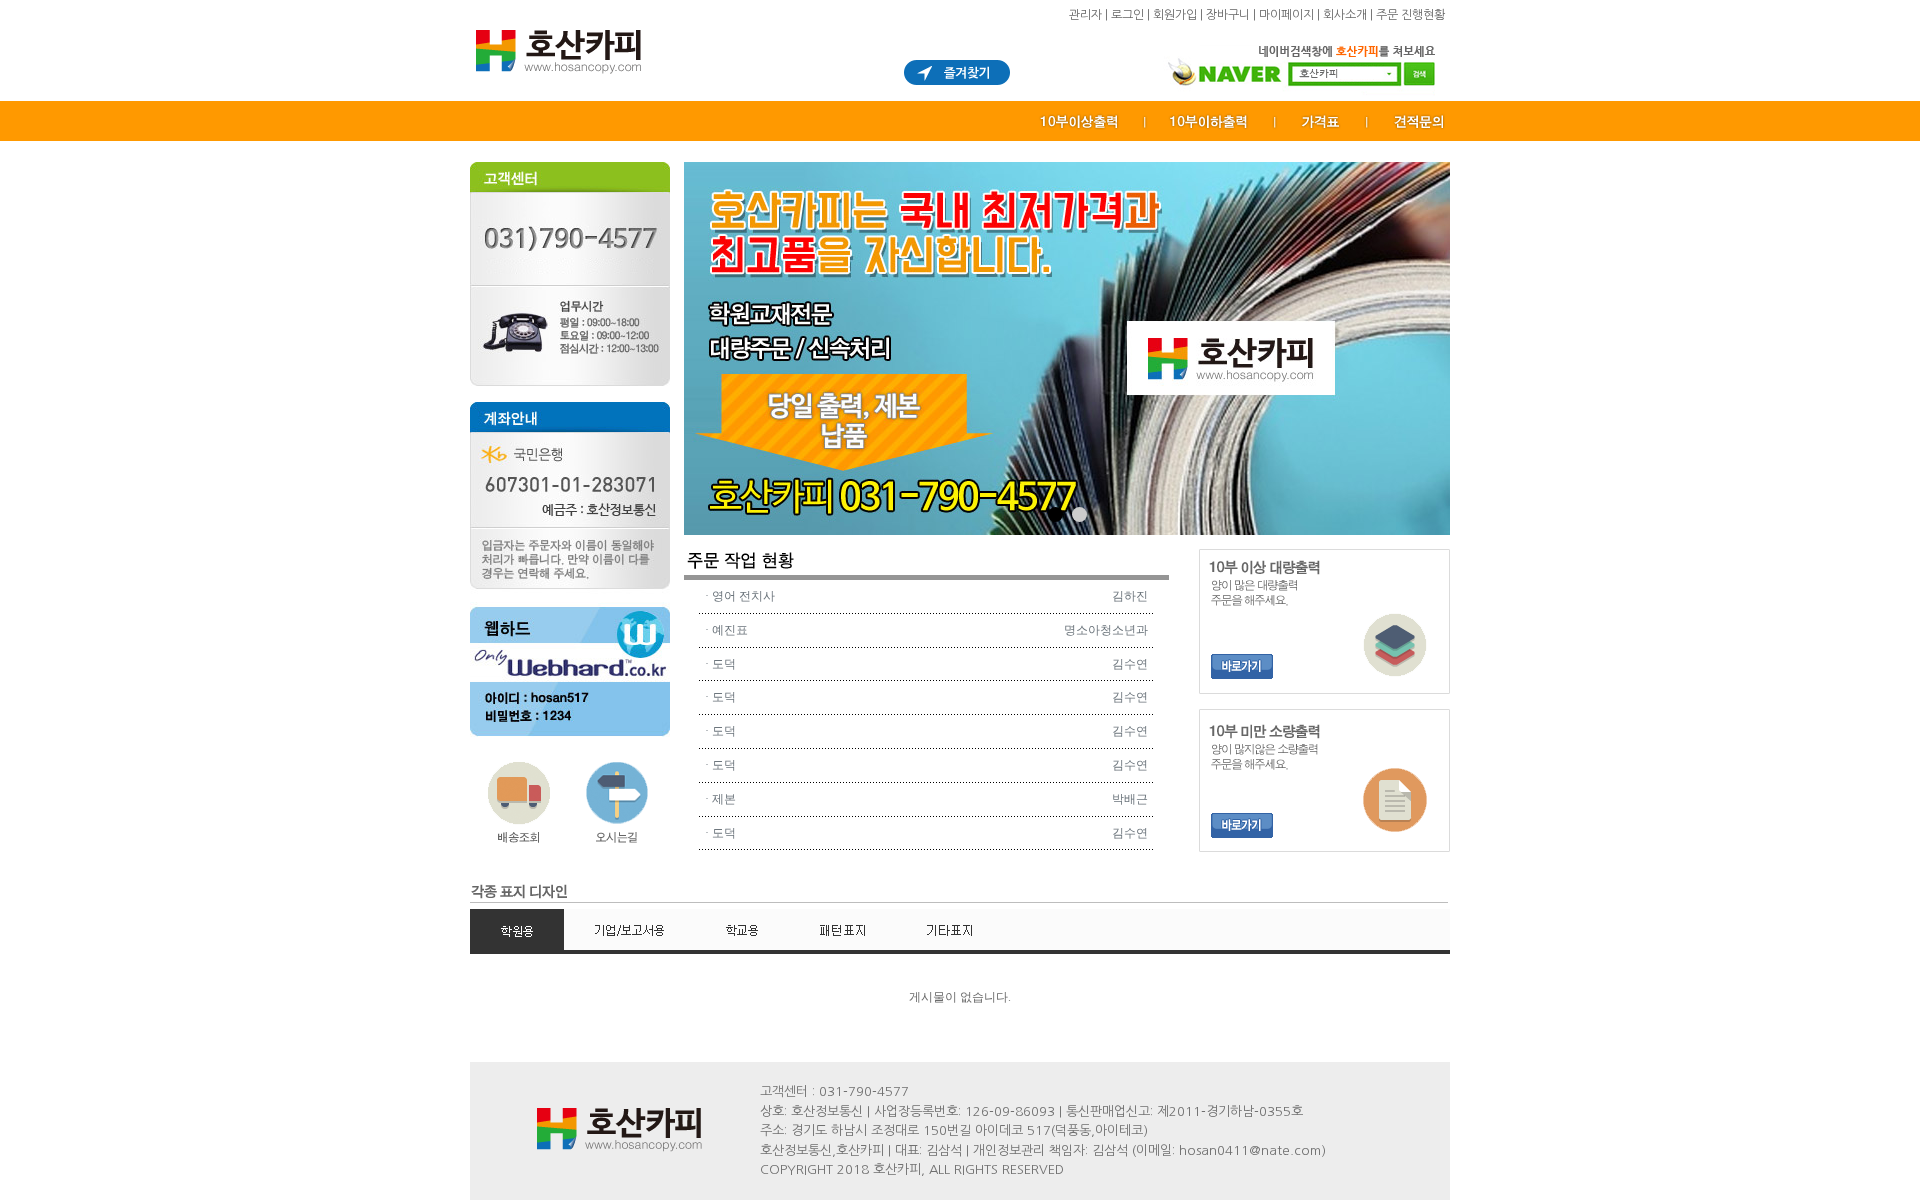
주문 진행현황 (1410, 15)
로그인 (1127, 15)
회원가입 (1175, 15)
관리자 (1085, 15)
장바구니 (1228, 15)
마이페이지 (1286, 15)
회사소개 (1345, 15)
